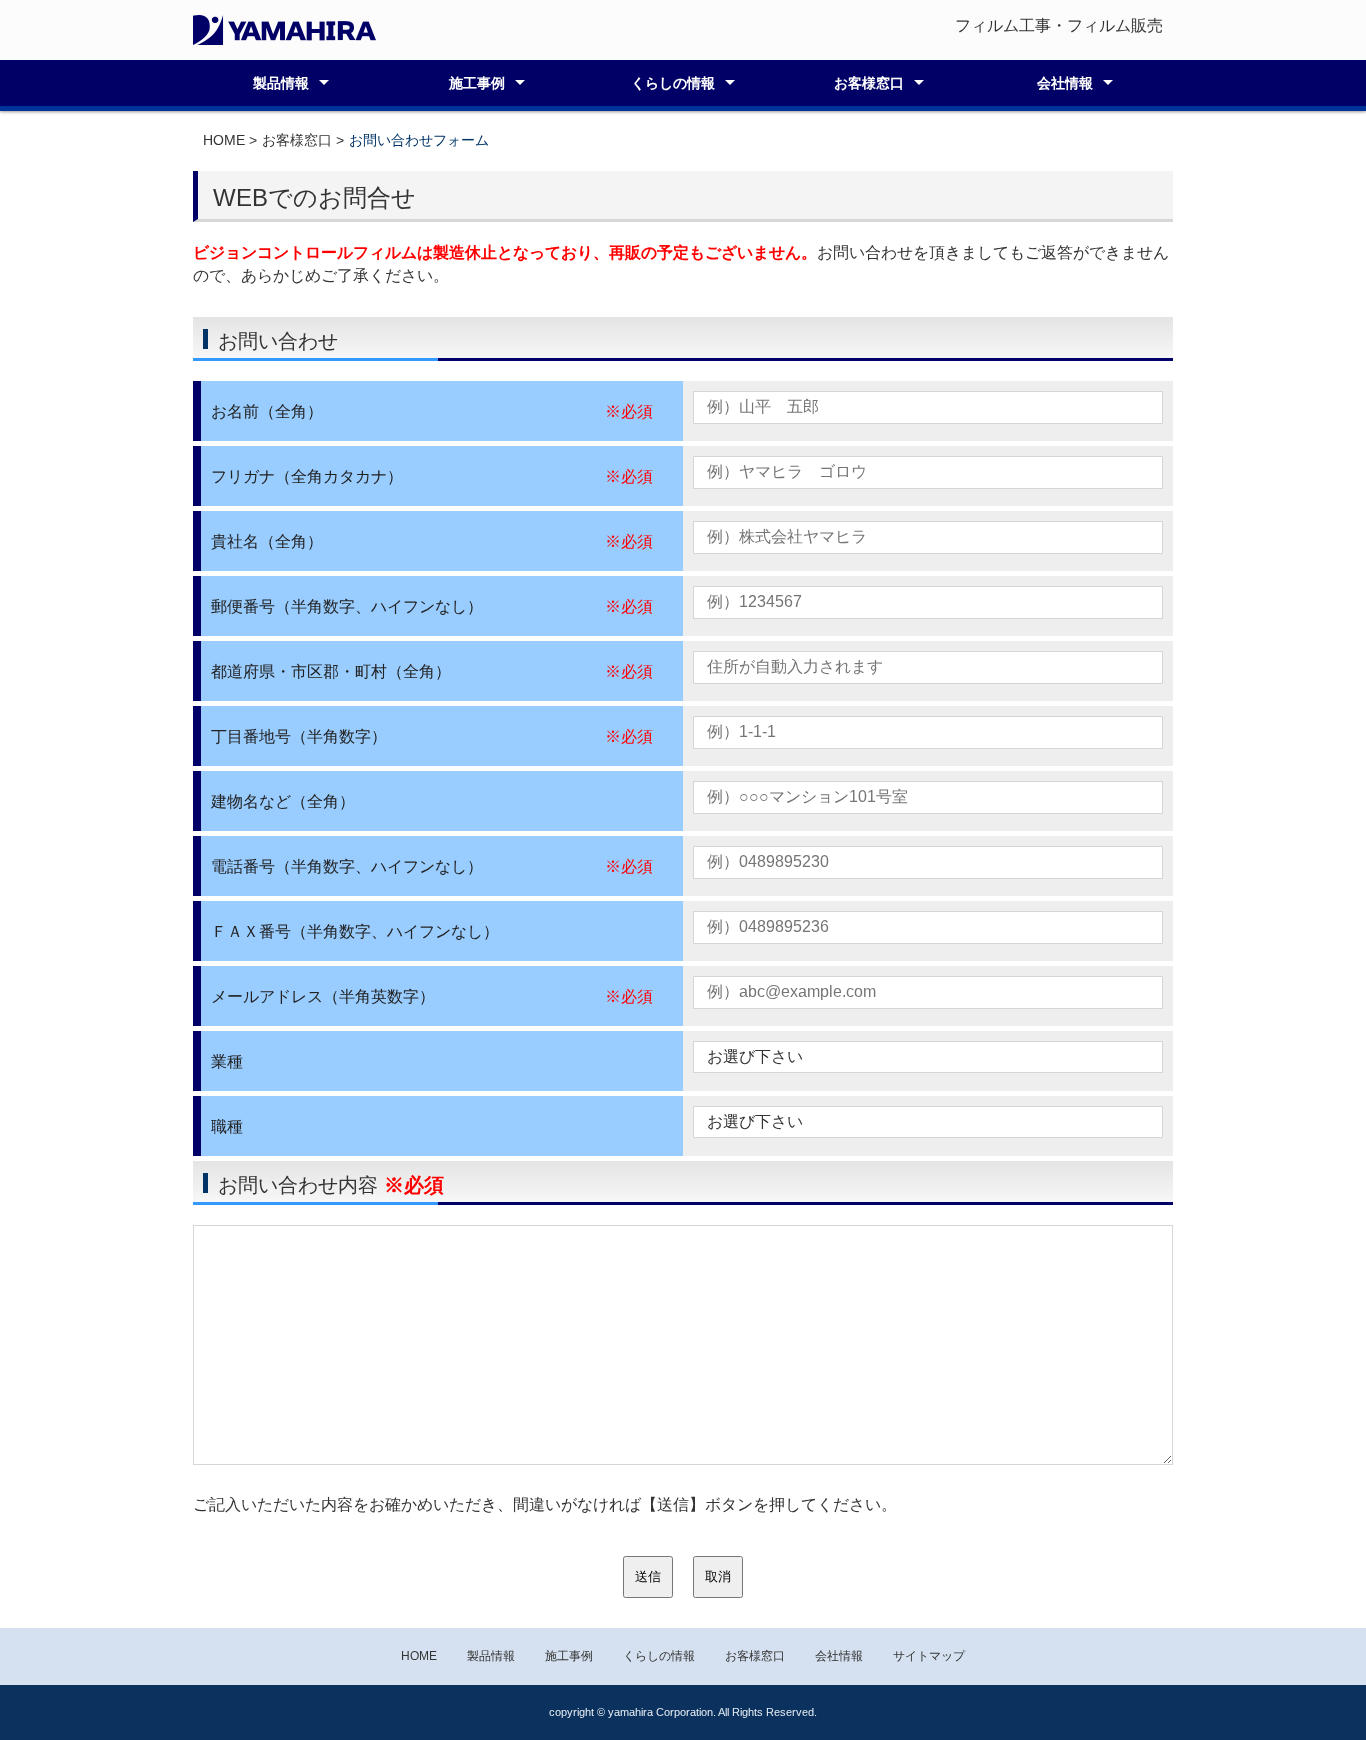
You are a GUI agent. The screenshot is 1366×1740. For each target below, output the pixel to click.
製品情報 (281, 83)
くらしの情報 (673, 83)
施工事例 (477, 83)
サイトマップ (929, 1656)
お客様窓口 (869, 83)
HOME (224, 140)
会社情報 (1065, 83)
